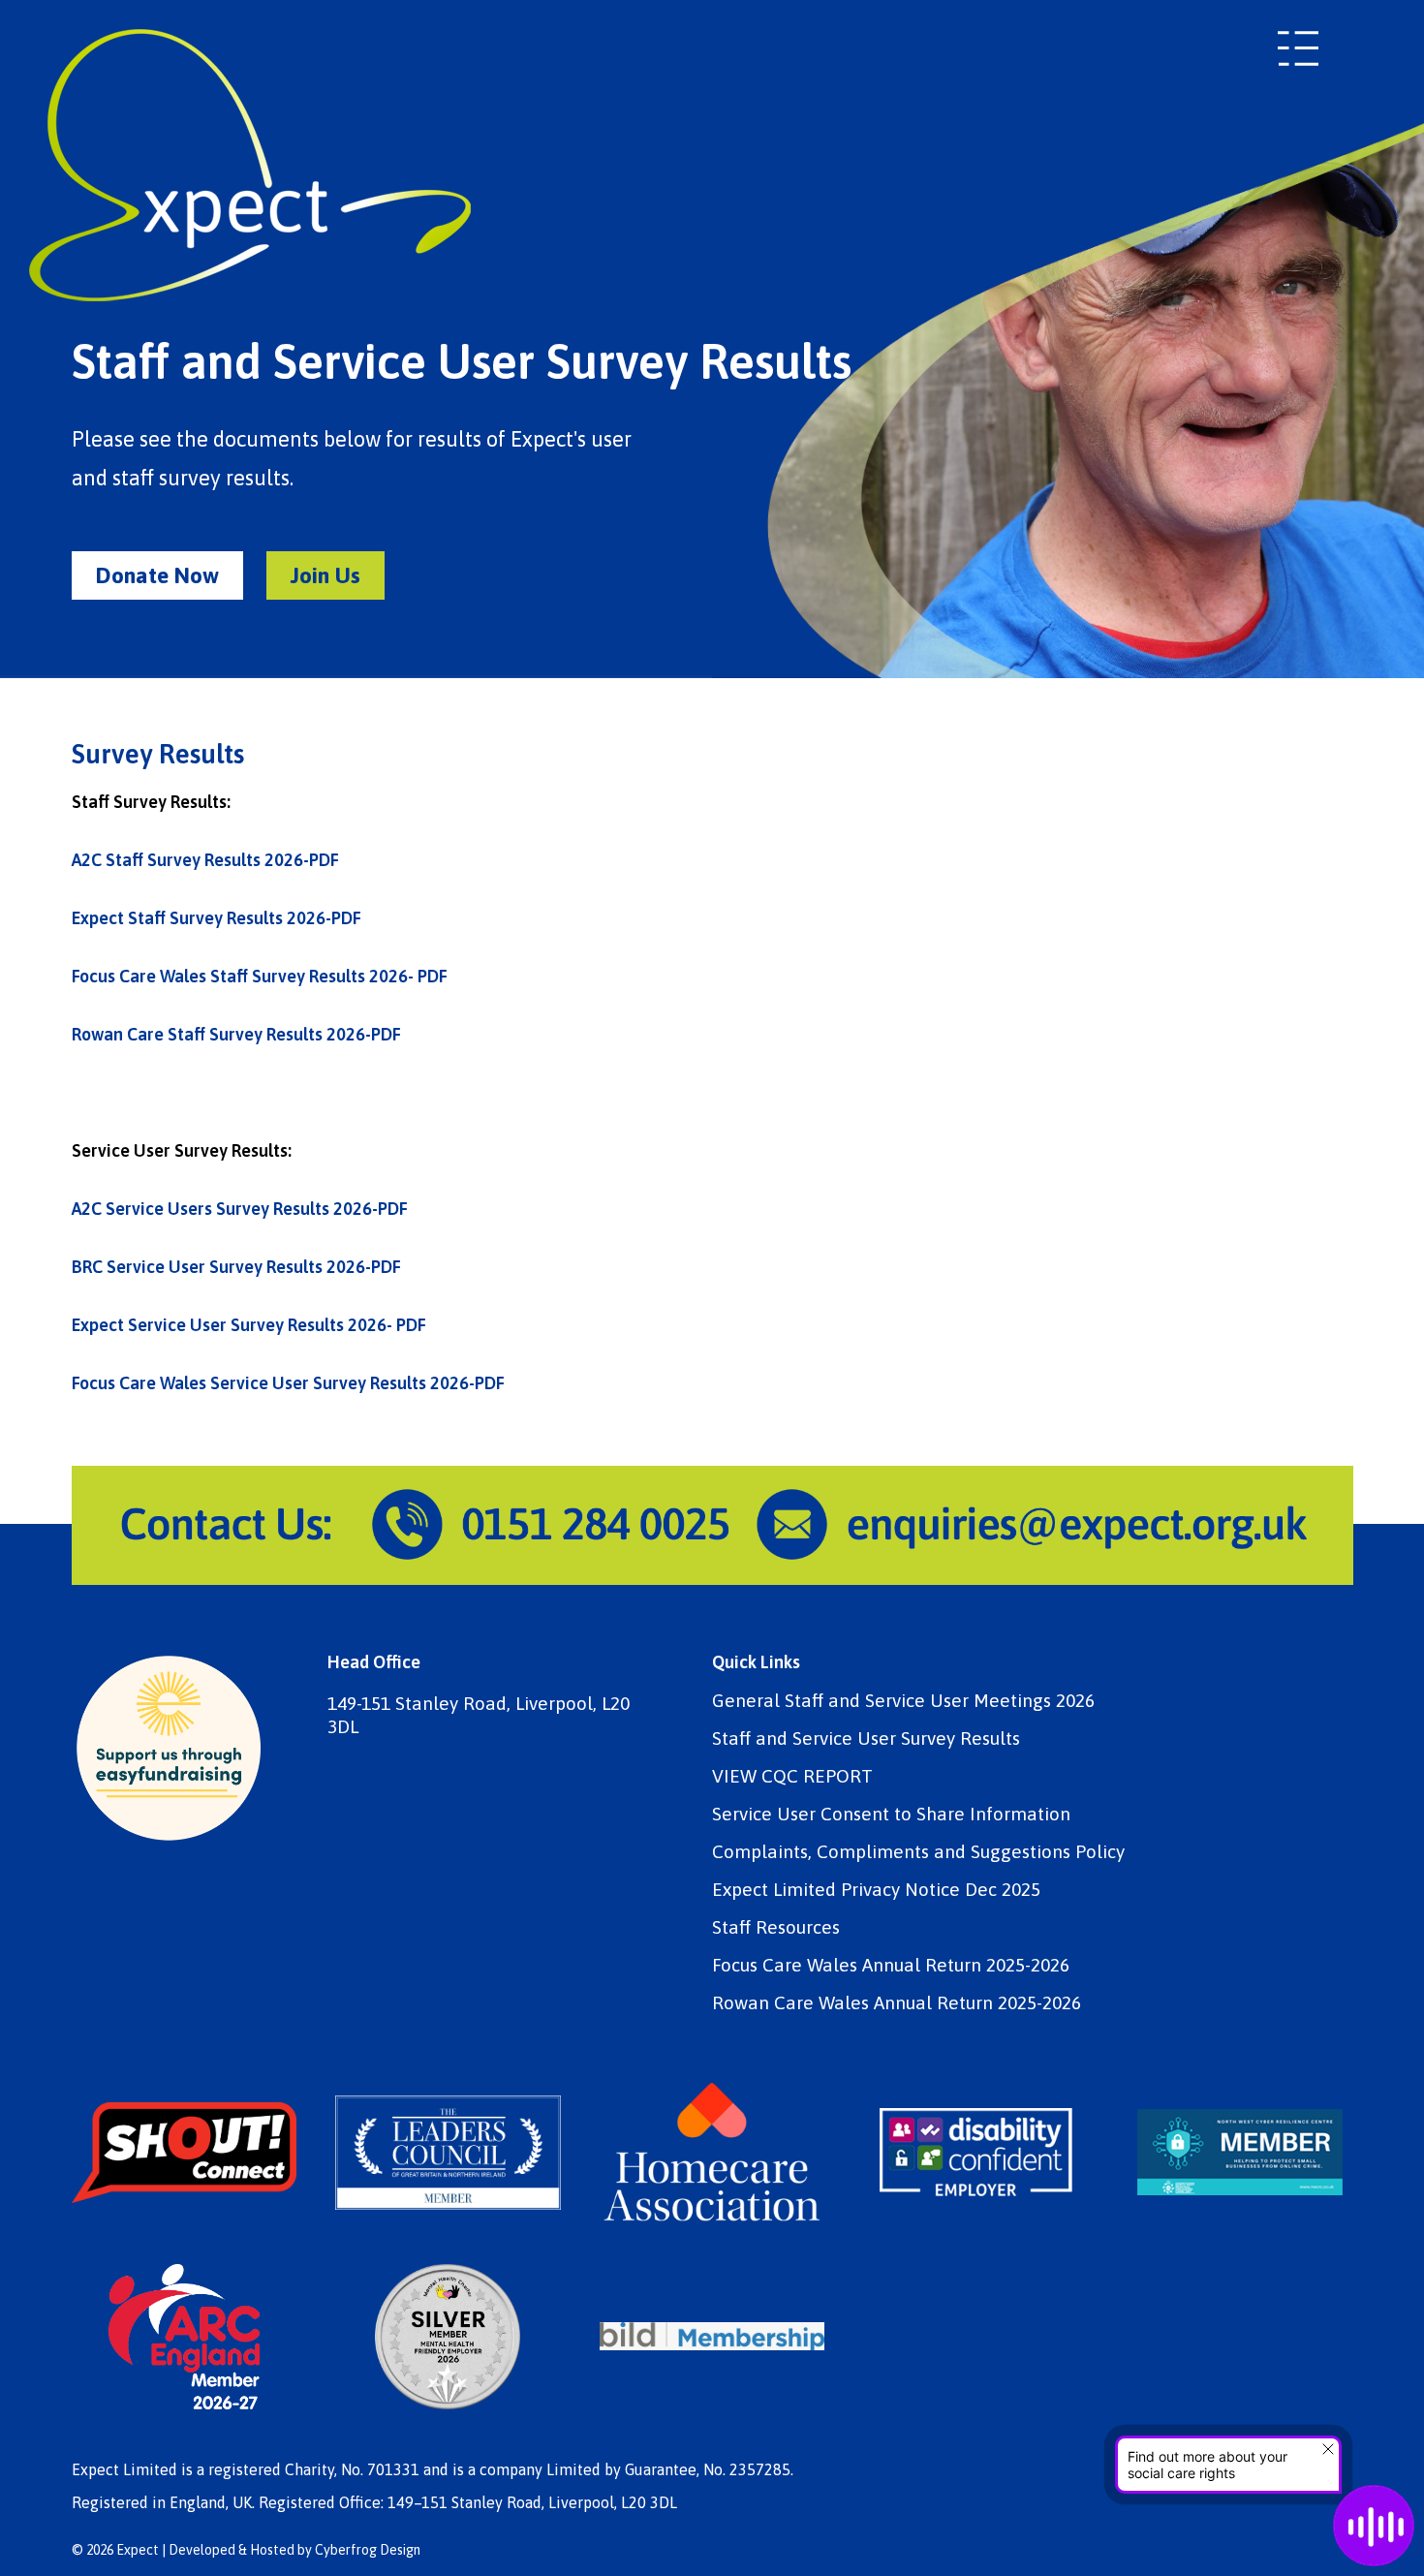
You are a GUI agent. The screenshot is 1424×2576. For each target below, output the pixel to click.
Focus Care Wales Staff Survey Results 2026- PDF (260, 976)
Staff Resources (776, 1927)
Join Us (325, 575)
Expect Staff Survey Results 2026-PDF (217, 918)
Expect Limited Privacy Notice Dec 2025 (876, 1890)
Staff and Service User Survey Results (866, 1738)
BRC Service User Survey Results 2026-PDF (236, 1267)
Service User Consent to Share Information (891, 1814)
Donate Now (157, 575)
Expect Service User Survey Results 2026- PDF (249, 1325)
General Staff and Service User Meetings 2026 (903, 1701)
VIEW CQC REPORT (792, 1776)
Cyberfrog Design (368, 2550)
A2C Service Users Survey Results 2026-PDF (240, 1209)
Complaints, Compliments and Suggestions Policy (918, 1852)
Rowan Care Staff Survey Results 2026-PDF (236, 1034)
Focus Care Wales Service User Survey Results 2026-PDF (288, 1383)
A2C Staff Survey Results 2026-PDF (205, 860)
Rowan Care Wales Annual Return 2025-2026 (897, 2003)
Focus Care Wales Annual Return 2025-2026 (891, 1965)
